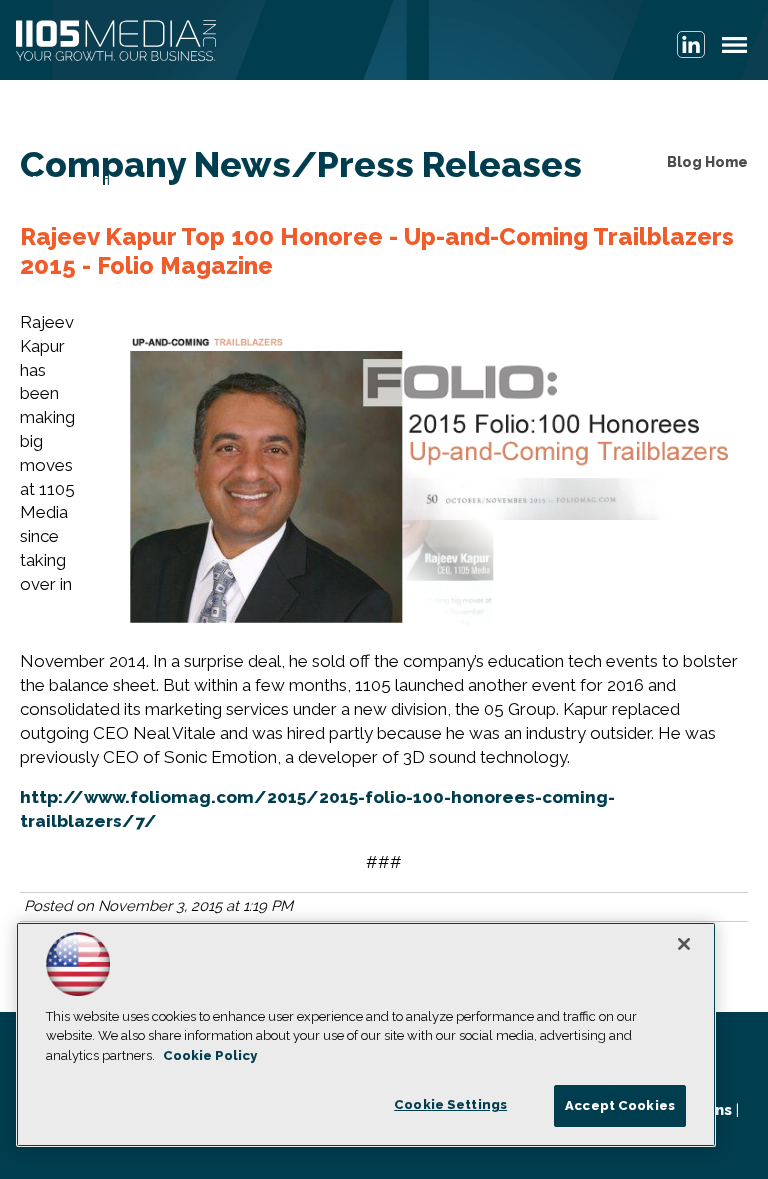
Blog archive (75, 182)
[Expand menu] (734, 49)
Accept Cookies (620, 1105)
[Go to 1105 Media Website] (116, 42)
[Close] (684, 944)
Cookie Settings (450, 1104)
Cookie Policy (210, 1055)
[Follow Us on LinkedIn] (691, 44)
